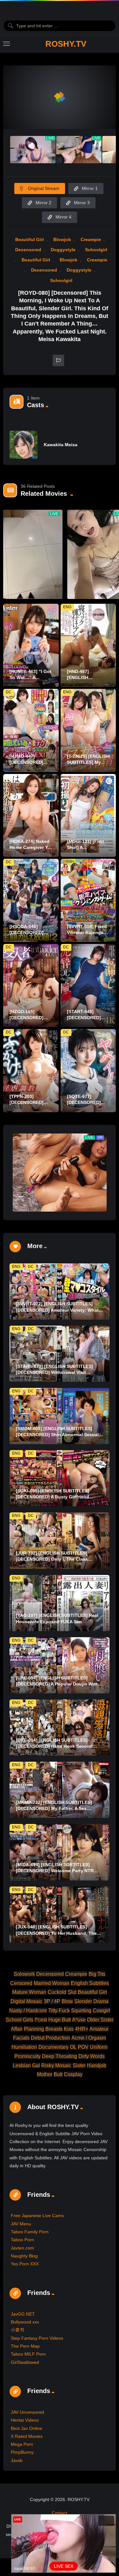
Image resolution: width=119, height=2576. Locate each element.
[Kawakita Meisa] (23, 445)
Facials (21, 2038)
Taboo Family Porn (30, 2232)
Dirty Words (92, 2056)
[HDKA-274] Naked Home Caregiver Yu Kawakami (30, 847)
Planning (34, 2029)
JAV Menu (21, 2224)
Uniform (99, 2047)
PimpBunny (22, 2452)
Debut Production (50, 2038)
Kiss (69, 2029)
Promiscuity (27, 2056)
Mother (45, 2074)
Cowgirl (101, 2011)
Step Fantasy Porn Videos (37, 2338)
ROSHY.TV (66, 44)
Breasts (54, 2029)
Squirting (81, 2011)
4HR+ (82, 2029)
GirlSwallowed (25, 2362)
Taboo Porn (22, 2240)
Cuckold (57, 1992)
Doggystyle (63, 250)
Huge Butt (60, 2020)
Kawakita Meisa (61, 445)
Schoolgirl (96, 250)
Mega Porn (22, 2444)
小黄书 (17, 2330)
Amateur (99, 2029)
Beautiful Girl (30, 239)
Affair (17, 2029)
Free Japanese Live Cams (37, 2216)
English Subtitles (90, 1983)
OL (73, 2047)
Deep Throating (60, 2056)
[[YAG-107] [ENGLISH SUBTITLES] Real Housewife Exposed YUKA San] (60, 1603)
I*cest (41, 2020)
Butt (58, 2074)
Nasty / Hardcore (28, 2011)
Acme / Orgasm (89, 2038)
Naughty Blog (24, 2256)
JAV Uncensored (27, 2412)
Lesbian (22, 2065)
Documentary (53, 2047)
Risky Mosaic (56, 2065)
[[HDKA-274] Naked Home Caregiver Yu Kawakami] (31, 816)
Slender (83, 2001)
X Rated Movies (27, 2436)
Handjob (97, 2065)
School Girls (20, 2020)
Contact (60, 2513)
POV (83, 2047)
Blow (67, 2001)
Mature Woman (29, 1992)
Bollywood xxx (25, 2322)
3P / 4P (52, 2001)
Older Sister (100, 2020)
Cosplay (73, 2074)
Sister (79, 2065)
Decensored (28, 250)
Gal (36, 2065)
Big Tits (97, 1974)
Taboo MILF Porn (28, 2354)
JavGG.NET (23, 2314)
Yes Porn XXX (25, 2264)
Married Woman (52, 1983)
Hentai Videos (25, 2420)
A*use (79, 2020)
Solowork (24, 1974)
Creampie (91, 239)
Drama (101, 2001)
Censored (21, 1983)
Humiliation (24, 2047)
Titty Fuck (59, 2011)
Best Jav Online (26, 2428)
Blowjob (62, 239)
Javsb (17, 2460)
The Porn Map (25, 2346)
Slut (72, 1992)
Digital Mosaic (26, 2001)
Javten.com (22, 2248)
